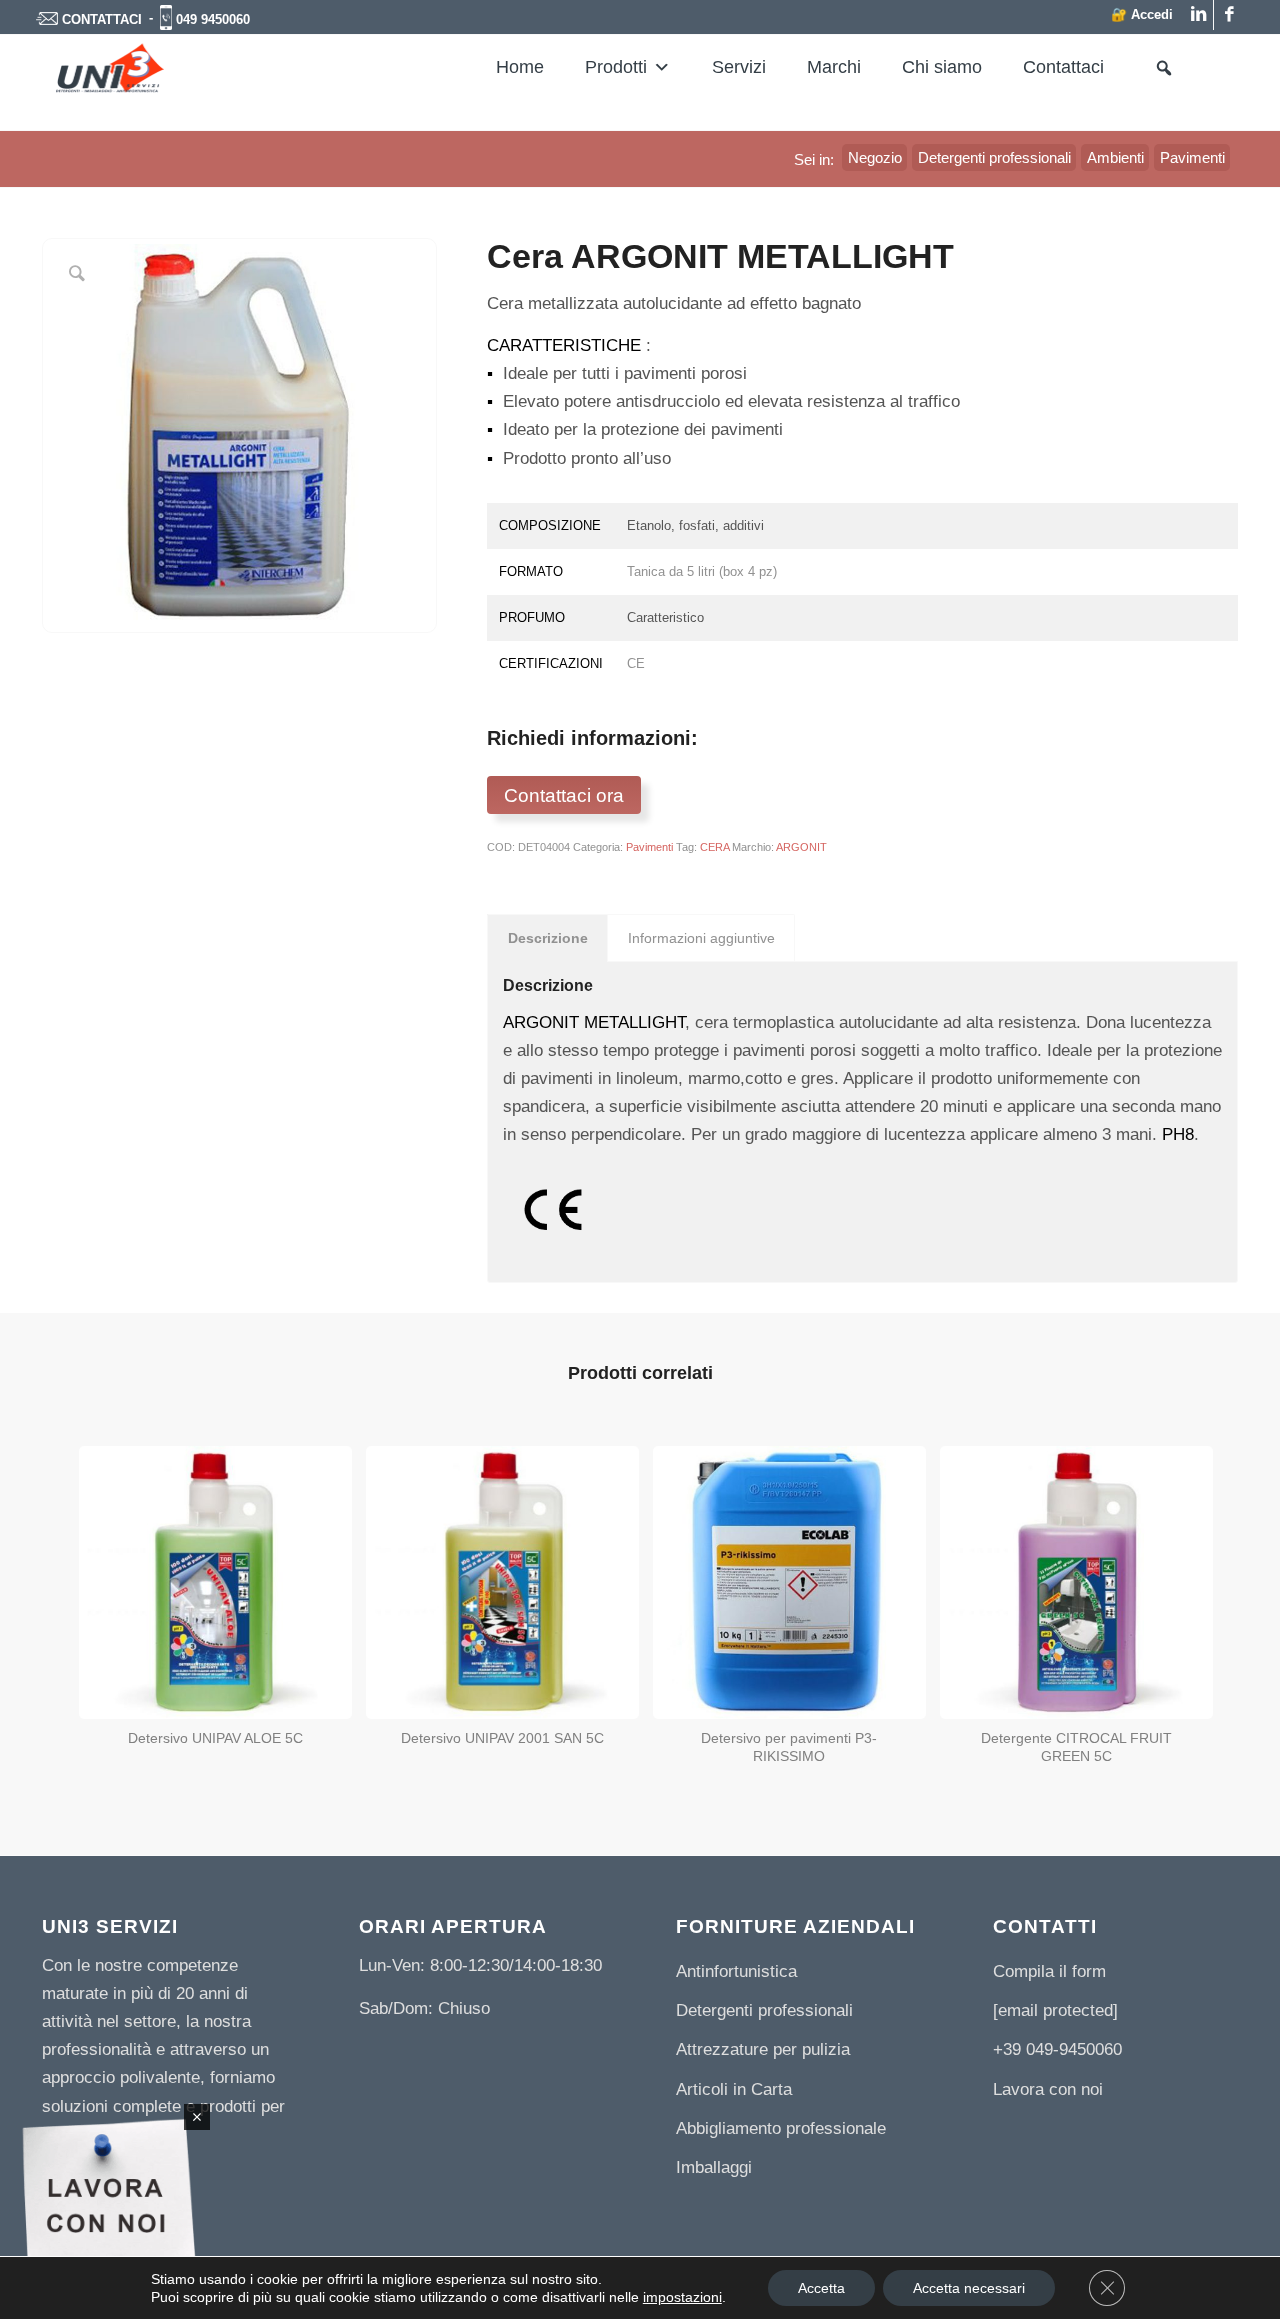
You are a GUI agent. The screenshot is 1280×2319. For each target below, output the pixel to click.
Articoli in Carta (734, 2089)
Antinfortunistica (736, 1971)
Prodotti (616, 67)
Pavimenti (649, 847)
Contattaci (1063, 67)
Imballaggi (714, 2167)
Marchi (834, 67)
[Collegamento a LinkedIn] (1198, 15)
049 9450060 (213, 19)
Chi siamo (942, 67)
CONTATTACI (102, 19)
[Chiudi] (197, 2117)
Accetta (821, 2288)
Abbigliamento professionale (781, 2128)
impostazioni (682, 2297)
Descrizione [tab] (548, 938)
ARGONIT (801, 847)
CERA (714, 847)
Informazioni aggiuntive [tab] (701, 938)
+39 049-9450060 (1057, 2049)
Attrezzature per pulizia (763, 2049)
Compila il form (1049, 1971)
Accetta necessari (969, 2288)
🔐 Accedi (1142, 14)
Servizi (739, 67)
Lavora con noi (1048, 2089)
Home (520, 67)
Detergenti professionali (764, 2010)
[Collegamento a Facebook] (1229, 15)
